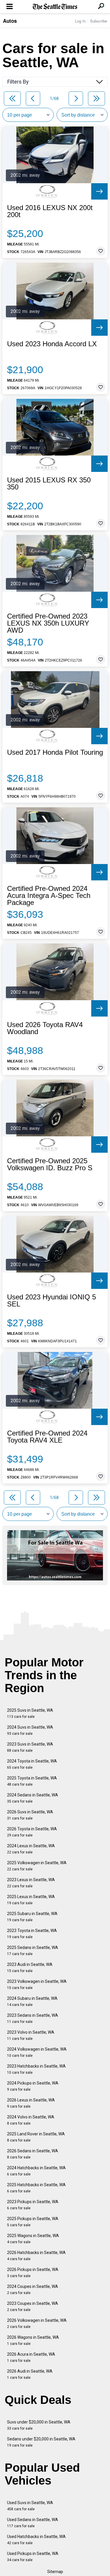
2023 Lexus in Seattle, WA (31, 1883)
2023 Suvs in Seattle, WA (30, 1747)
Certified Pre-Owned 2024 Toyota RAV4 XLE (47, 1437)
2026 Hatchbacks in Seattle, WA (36, 2256)
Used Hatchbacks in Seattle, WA (36, 2540)
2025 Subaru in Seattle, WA (32, 1917)
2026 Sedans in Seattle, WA (33, 2154)
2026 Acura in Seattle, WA (31, 2357)
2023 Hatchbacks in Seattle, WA (36, 2069)
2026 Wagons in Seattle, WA (33, 2340)
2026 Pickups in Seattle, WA (33, 2273)
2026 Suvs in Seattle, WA (30, 1815)
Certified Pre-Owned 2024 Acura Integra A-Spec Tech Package (49, 896)
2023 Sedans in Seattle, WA (33, 2018)
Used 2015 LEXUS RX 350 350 (49, 484)
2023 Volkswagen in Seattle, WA (37, 1984)
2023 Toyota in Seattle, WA (32, 1934)
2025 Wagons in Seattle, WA (33, 2239)
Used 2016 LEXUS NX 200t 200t (50, 211)
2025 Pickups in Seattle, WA (33, 2222)
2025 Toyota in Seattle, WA (32, 1781)
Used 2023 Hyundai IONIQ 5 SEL (51, 1301)
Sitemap (55, 2572)
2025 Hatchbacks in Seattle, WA (36, 2188)
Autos (10, 21)
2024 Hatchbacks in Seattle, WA (36, 2171)
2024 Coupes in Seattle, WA (33, 2290)
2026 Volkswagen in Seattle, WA (37, 2323)
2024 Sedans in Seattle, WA (33, 1798)
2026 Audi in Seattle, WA (30, 2374)
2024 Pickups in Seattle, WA (33, 2086)
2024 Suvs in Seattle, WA (30, 1730)
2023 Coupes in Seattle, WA (33, 2306)
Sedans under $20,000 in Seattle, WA (41, 2442)
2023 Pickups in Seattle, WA (33, 2205)
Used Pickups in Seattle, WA (33, 2557)
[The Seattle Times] (55, 7)
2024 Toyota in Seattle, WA (32, 1764)
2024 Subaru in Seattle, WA (32, 2001)
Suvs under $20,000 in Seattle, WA (39, 2425)
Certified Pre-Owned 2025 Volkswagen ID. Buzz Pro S (50, 1164)
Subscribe (99, 21)
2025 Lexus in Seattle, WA (31, 1900)
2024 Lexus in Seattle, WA (31, 1849)
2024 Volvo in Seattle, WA (31, 2120)
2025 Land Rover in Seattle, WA (36, 2137)
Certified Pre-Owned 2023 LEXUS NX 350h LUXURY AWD (48, 623)
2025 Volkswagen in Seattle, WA (37, 1866)
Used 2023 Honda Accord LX (52, 344)
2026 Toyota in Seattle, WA (32, 1832)
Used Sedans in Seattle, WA (33, 2523)
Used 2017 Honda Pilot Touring (55, 752)
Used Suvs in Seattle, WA (30, 2506)
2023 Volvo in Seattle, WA (31, 2035)
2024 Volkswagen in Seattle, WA (37, 2052)
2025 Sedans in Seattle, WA (33, 1951)
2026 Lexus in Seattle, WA (31, 2103)
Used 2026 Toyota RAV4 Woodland (45, 1028)
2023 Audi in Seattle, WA (30, 1968)
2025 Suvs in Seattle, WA (30, 1713)
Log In (80, 21)
